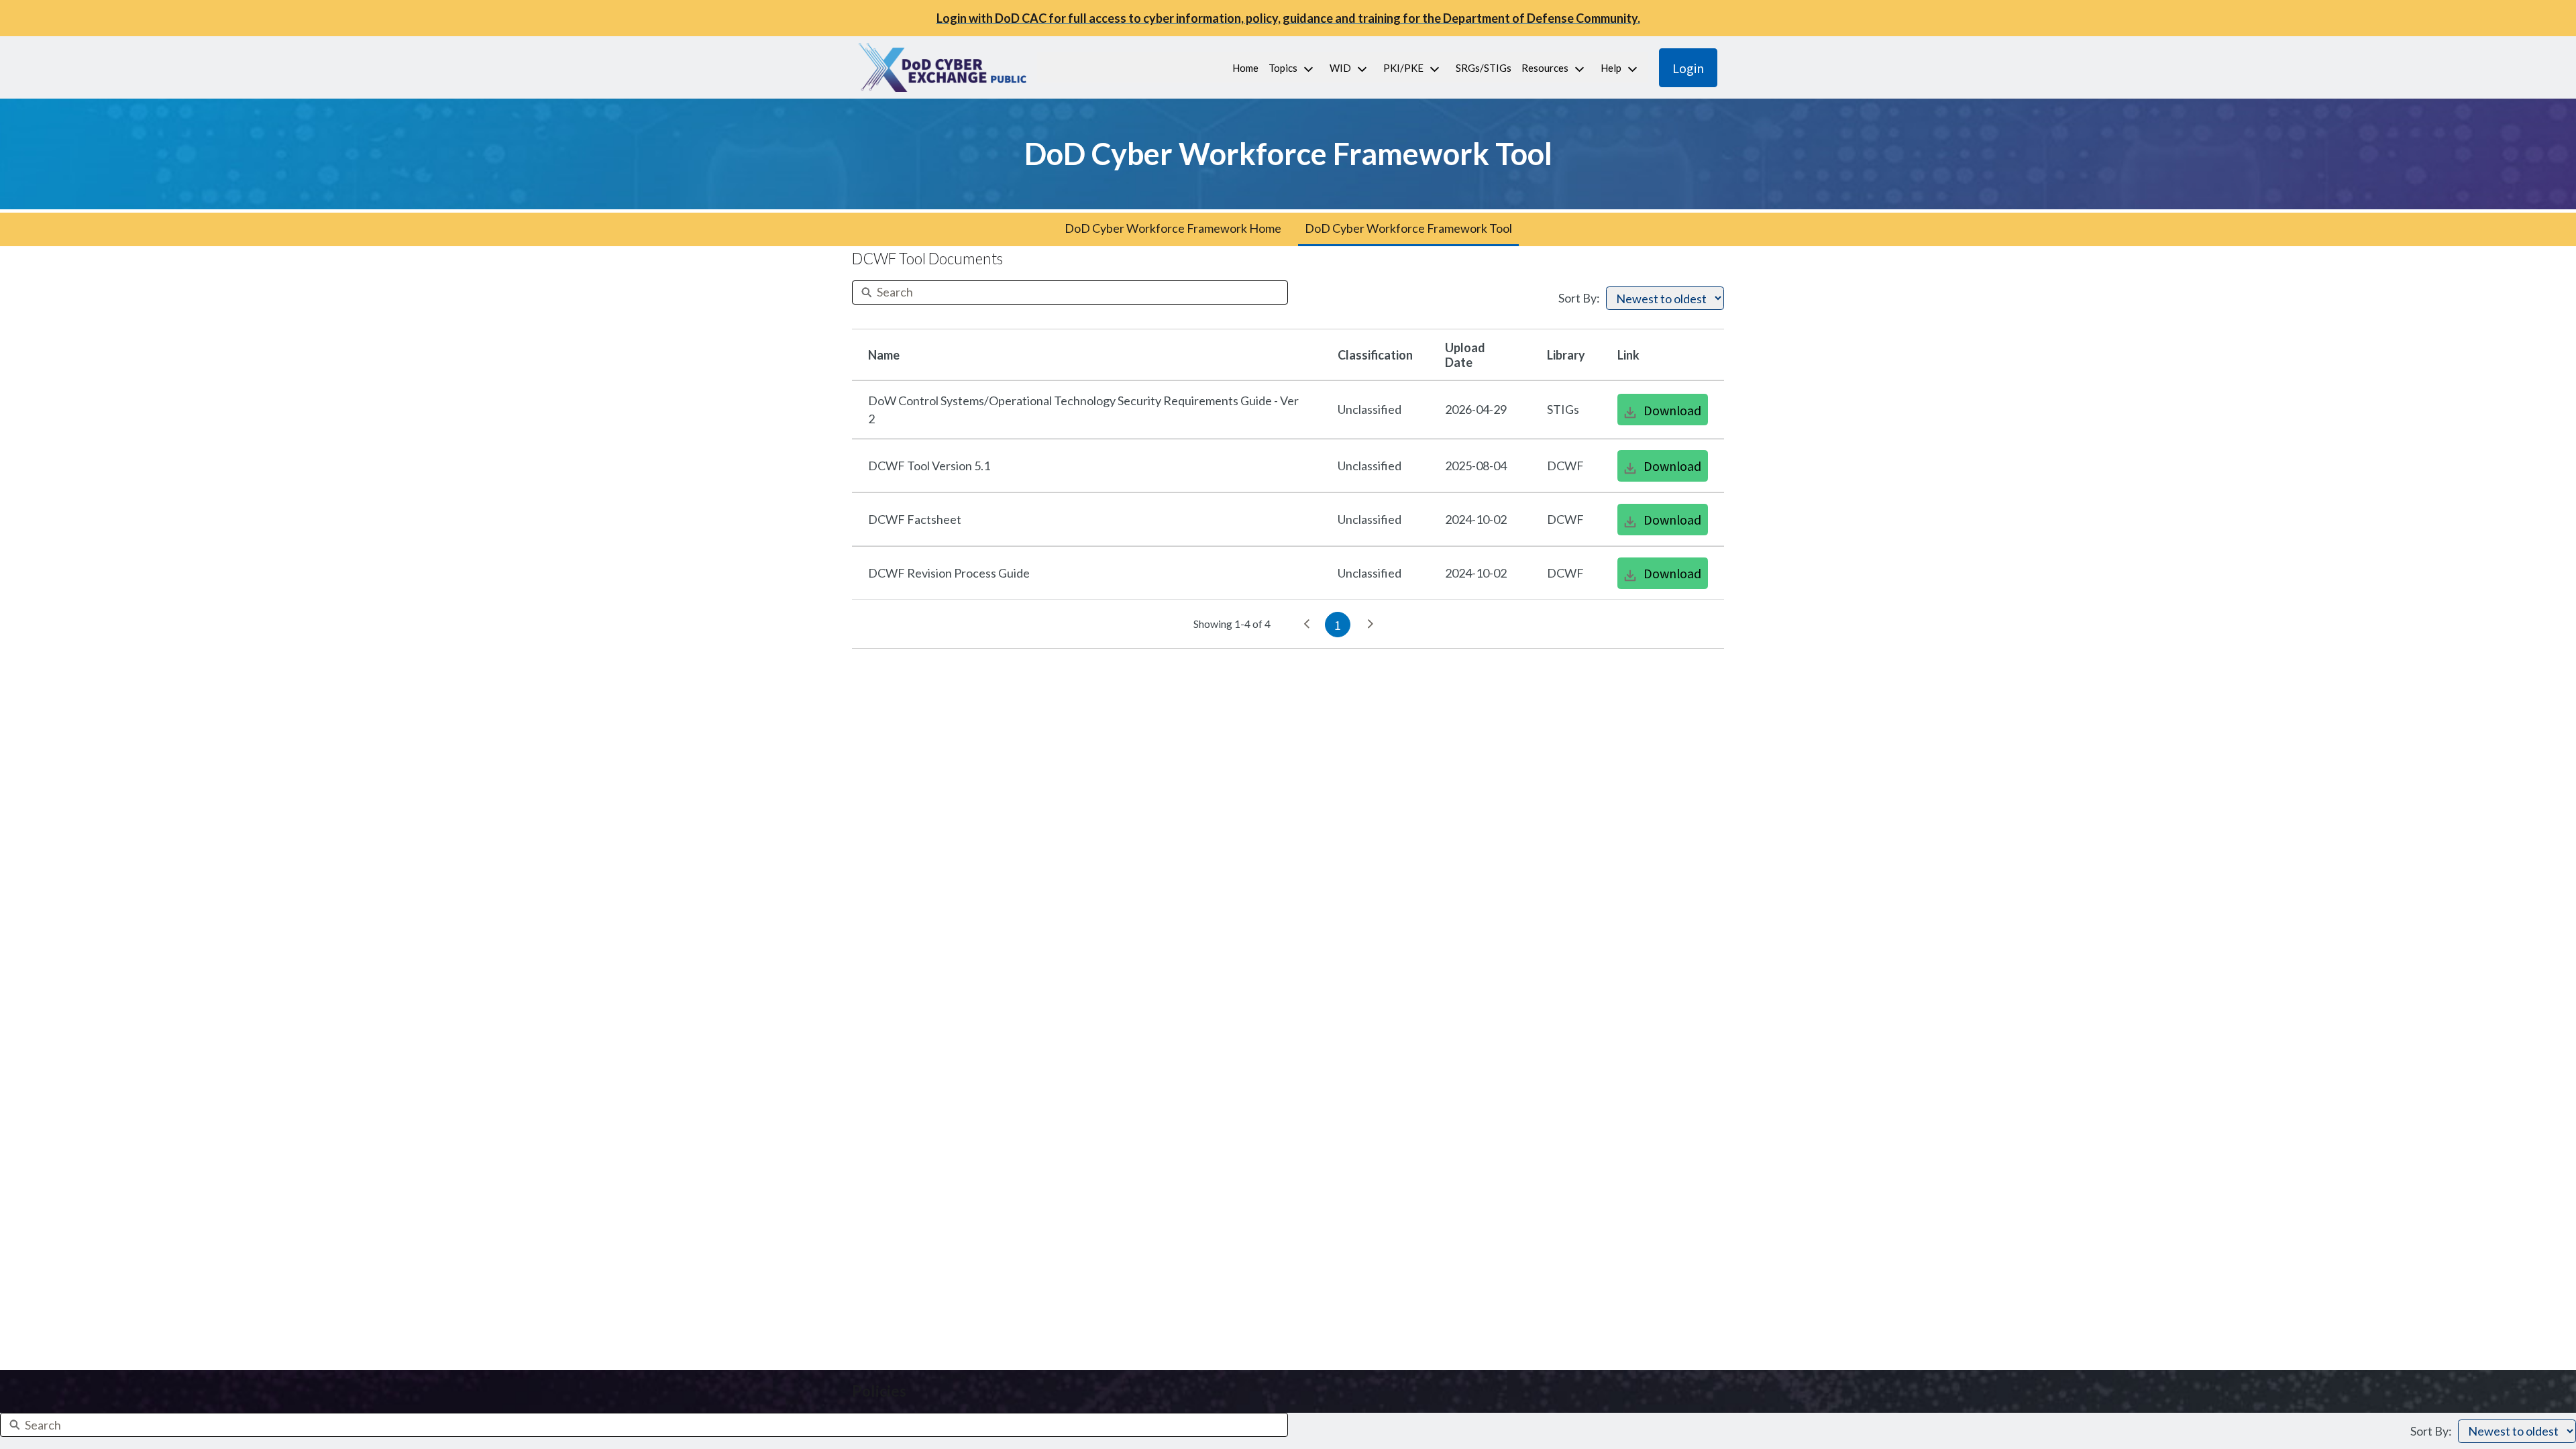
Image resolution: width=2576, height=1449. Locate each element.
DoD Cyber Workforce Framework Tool (1408, 228)
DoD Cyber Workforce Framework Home (1173, 228)
